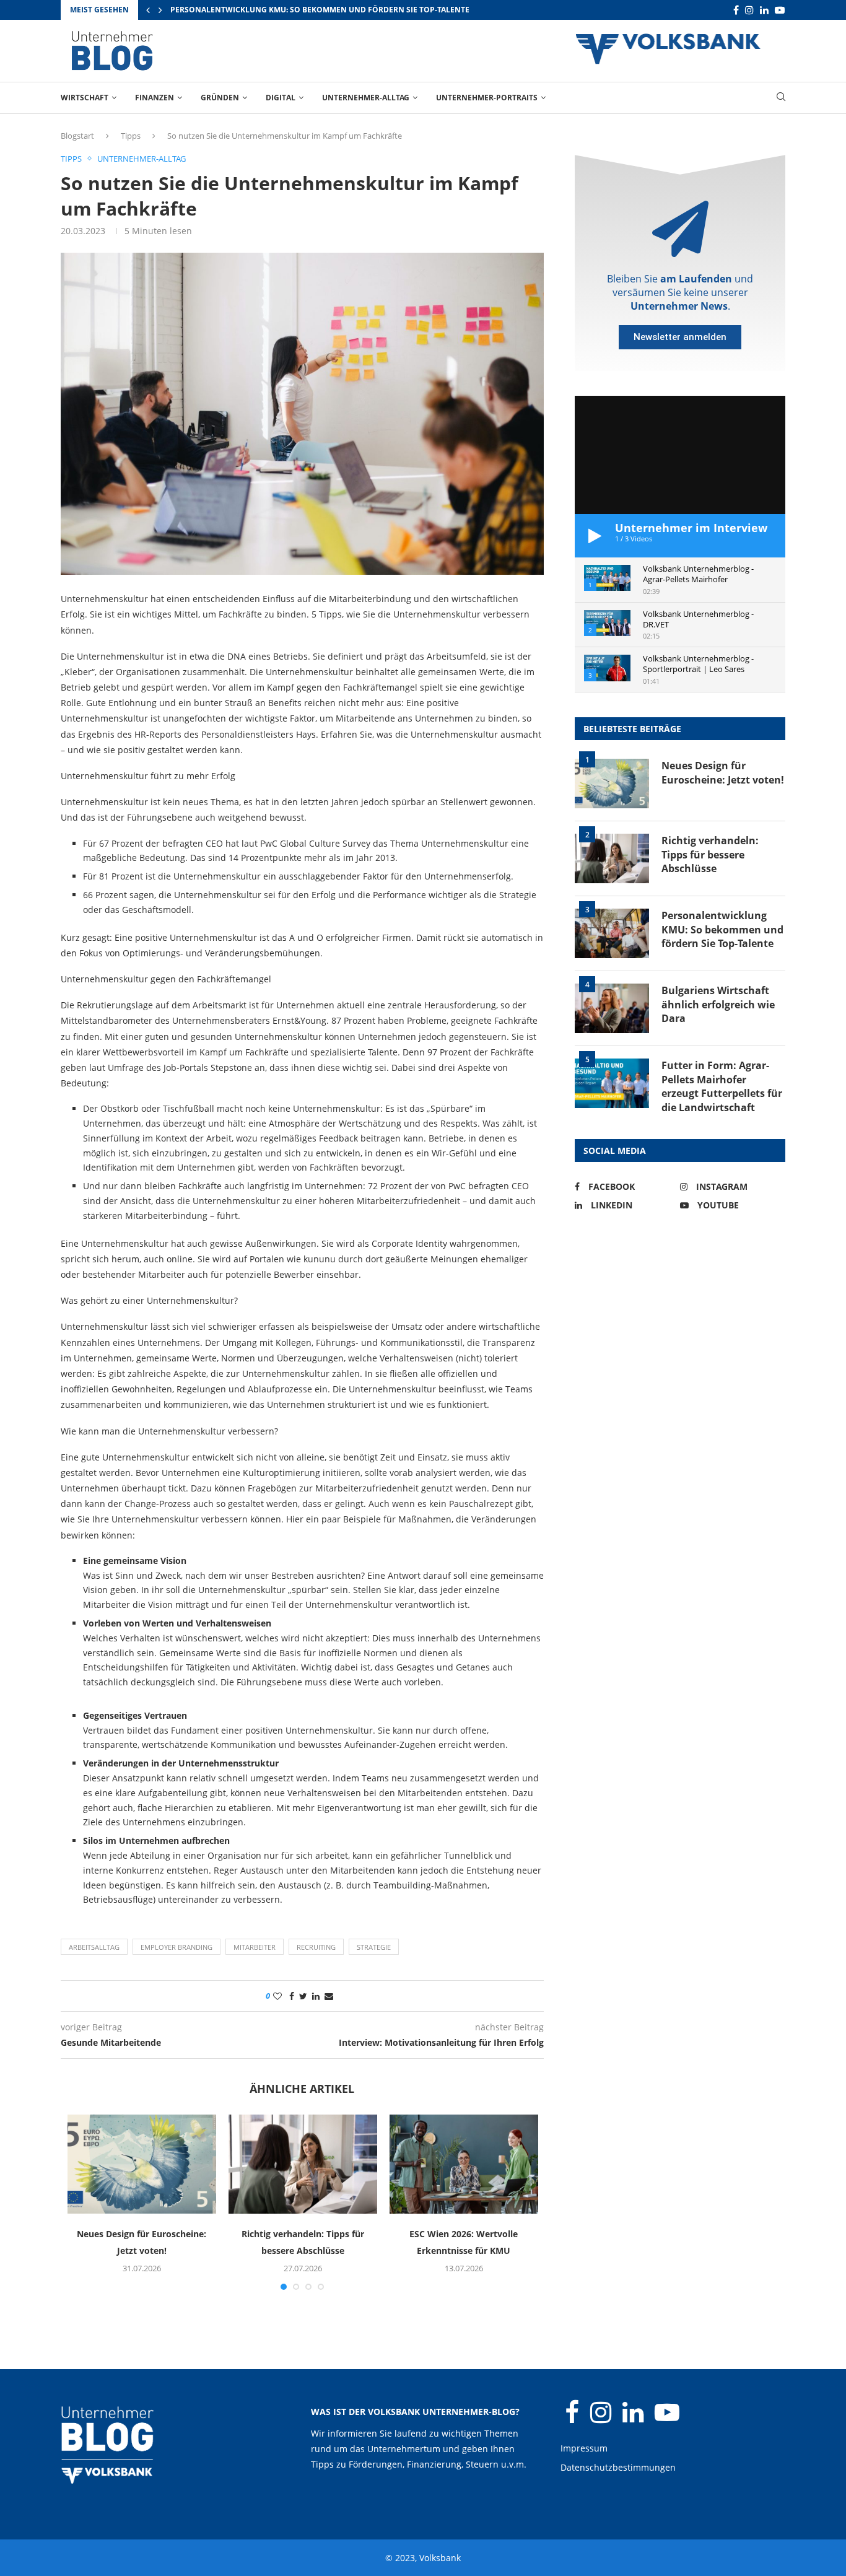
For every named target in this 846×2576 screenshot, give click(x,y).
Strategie (374, 1947)
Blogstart (77, 136)
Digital (281, 98)
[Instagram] (749, 10)
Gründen (220, 98)
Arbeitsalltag (94, 1947)
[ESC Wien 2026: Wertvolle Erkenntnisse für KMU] (464, 2164)
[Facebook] (736, 10)
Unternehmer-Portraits (487, 98)
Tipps (131, 136)
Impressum (584, 2448)
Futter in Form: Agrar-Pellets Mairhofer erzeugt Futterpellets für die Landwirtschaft (722, 1086)
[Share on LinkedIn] (316, 1996)
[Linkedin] (764, 10)
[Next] (160, 10)
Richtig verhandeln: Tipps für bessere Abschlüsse (710, 854)
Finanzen (155, 98)
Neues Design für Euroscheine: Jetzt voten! (723, 772)
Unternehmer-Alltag (366, 98)
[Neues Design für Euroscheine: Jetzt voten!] (142, 2164)
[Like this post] (277, 1996)
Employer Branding (177, 1947)
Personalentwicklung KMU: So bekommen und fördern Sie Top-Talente (320, 10)
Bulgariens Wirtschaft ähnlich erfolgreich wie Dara (718, 1004)
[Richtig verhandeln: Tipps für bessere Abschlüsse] (303, 2164)
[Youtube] (780, 10)
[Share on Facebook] (292, 1996)
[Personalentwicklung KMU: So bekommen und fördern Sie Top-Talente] (612, 933)
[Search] (781, 98)
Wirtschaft (85, 98)
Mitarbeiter (255, 1947)
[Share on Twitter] (303, 1996)
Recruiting (316, 1947)
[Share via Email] (329, 1996)
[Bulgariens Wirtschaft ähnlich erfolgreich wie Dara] (612, 1008)
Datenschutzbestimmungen (618, 2467)
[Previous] (148, 10)
